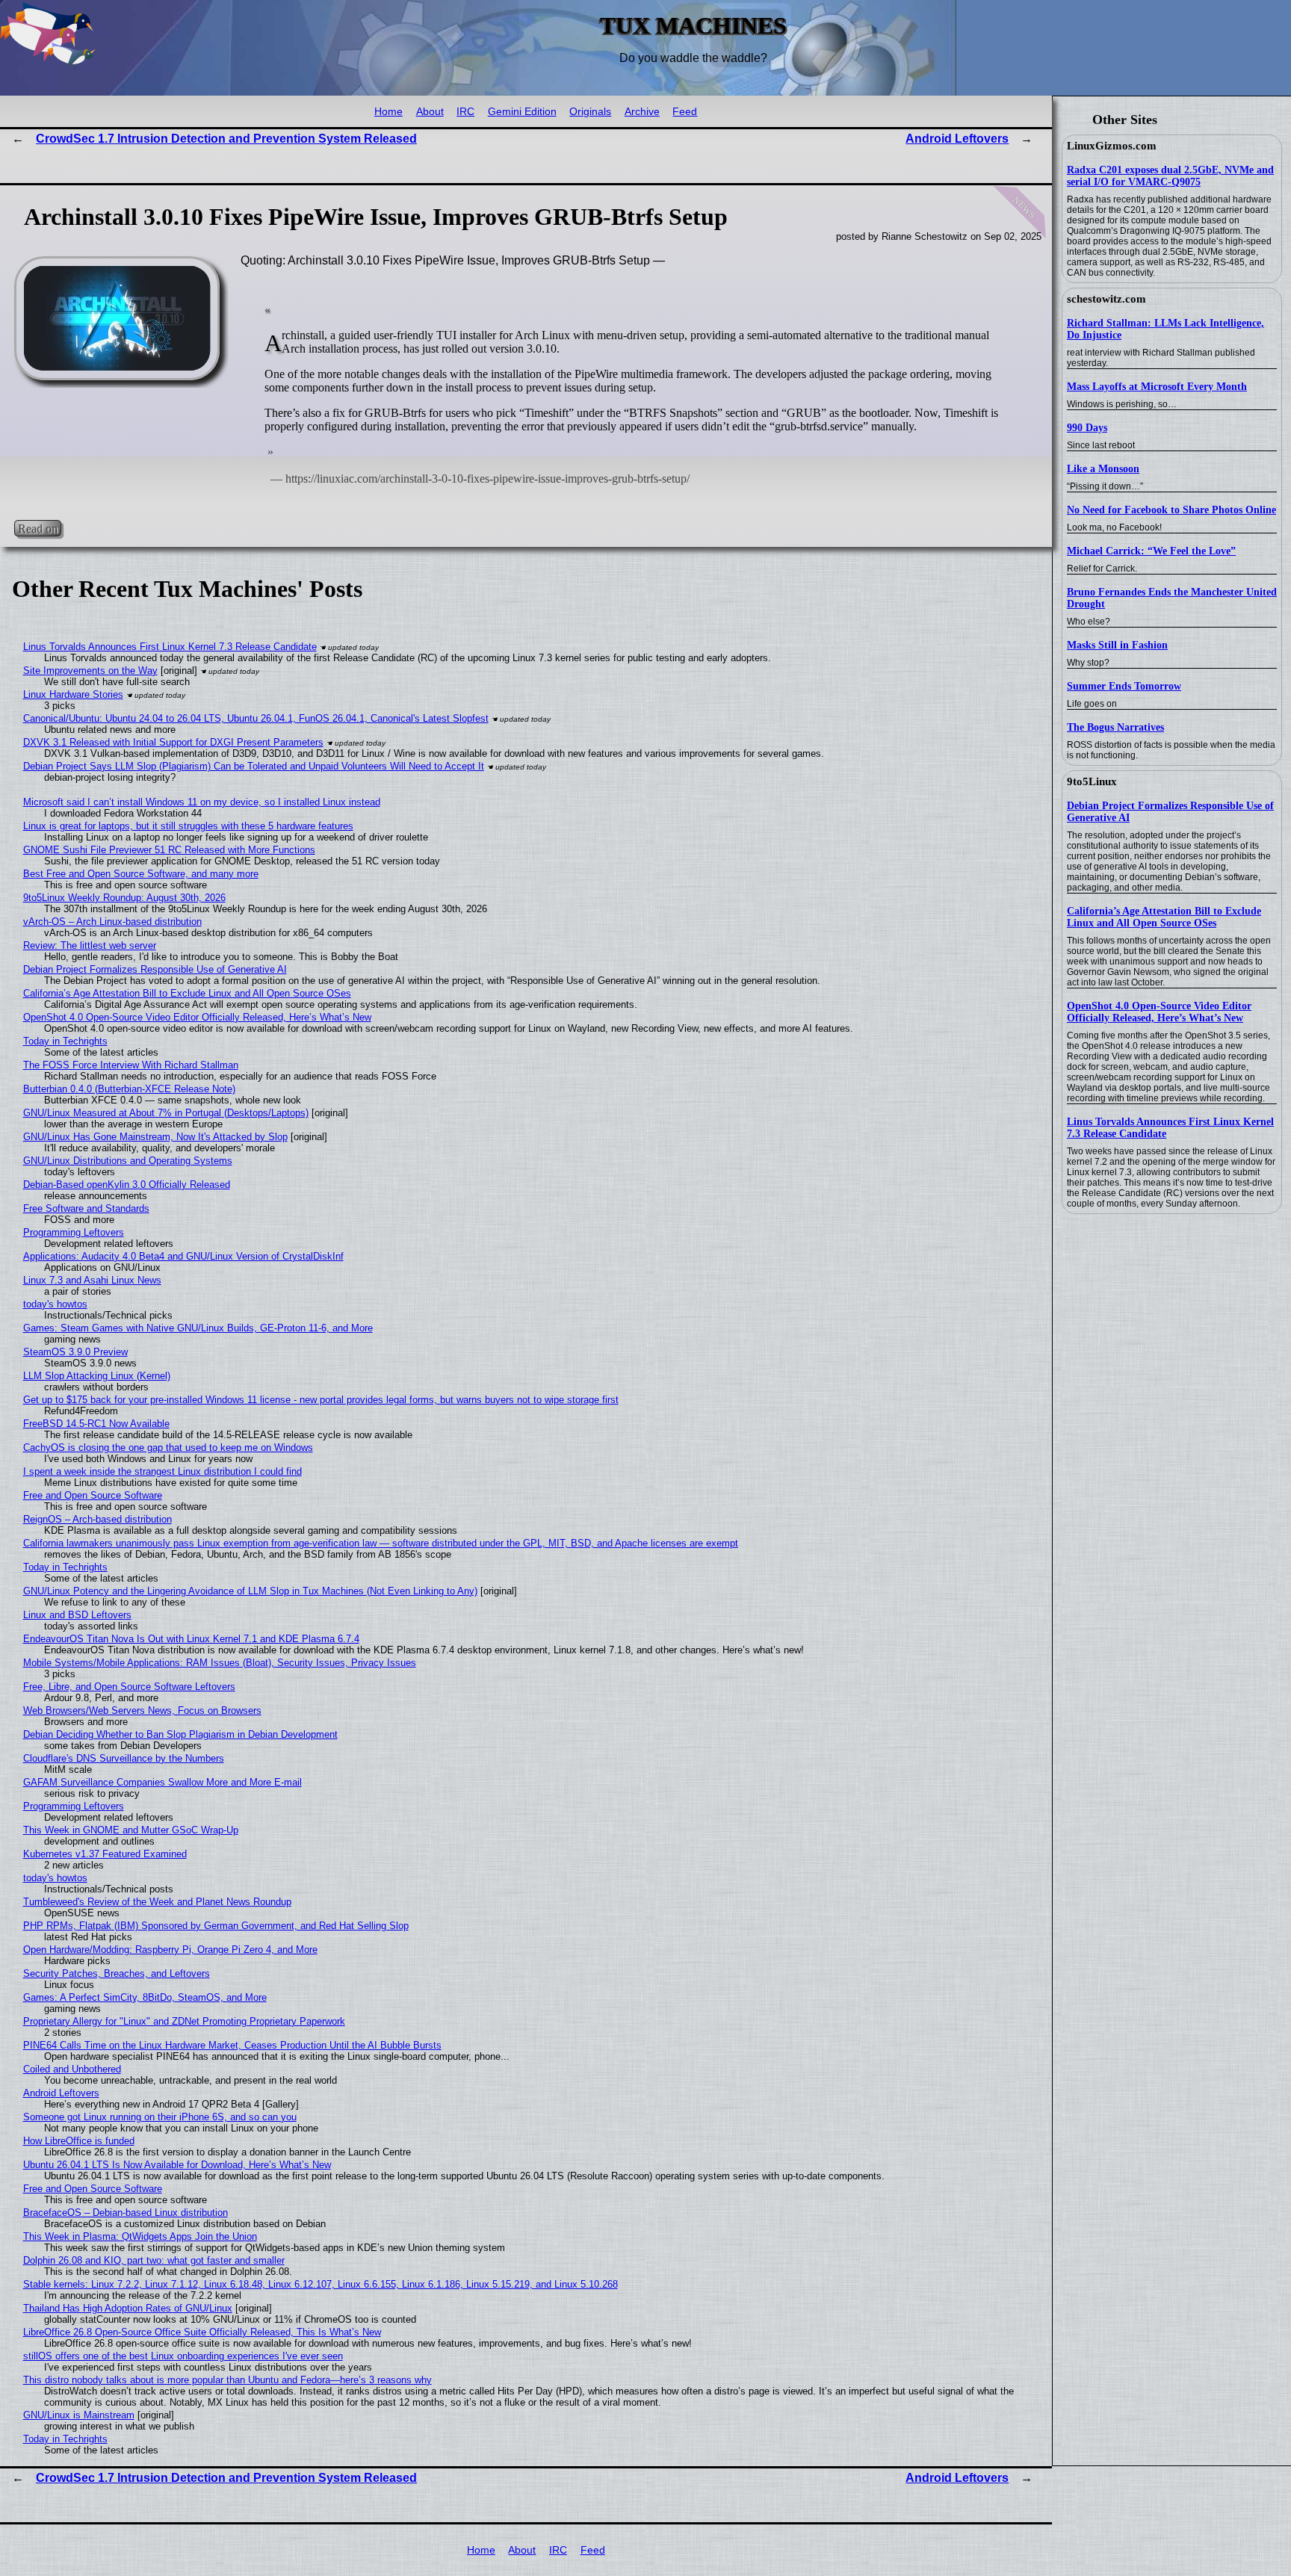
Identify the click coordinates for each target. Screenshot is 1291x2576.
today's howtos (55, 1304)
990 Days (1087, 428)
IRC (465, 112)
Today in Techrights (65, 1041)
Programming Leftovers (74, 1232)
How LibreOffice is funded (79, 2141)
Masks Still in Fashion (1117, 645)
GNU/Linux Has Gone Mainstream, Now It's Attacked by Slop (155, 1137)
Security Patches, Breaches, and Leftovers (117, 1973)
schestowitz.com (1106, 299)
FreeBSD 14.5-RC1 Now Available (96, 1424)
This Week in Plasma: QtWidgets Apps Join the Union (140, 2236)
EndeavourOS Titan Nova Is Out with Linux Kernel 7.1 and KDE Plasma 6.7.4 (191, 1639)
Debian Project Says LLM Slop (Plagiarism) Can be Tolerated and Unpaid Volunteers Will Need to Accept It (254, 766)
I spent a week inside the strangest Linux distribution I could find (162, 1471)
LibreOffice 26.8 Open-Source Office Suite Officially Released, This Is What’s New (202, 2332)
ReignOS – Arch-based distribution (97, 1519)
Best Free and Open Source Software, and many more (141, 874)
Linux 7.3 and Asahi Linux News (92, 1280)
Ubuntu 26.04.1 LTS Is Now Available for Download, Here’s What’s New (177, 2165)
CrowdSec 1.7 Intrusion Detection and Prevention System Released (226, 139)
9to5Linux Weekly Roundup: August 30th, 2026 (124, 898)
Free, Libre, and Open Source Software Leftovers (129, 1687)
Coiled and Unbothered (72, 2069)
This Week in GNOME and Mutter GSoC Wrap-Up (131, 1830)
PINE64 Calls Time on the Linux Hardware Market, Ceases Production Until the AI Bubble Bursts (232, 2045)
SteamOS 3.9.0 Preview (75, 1352)
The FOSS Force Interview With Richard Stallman (131, 1065)
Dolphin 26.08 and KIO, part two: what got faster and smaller (154, 2260)
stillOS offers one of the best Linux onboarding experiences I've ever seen (183, 2356)
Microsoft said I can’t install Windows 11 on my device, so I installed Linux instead (202, 802)
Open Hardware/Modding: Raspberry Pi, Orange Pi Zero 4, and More (170, 1950)
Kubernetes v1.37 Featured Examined (105, 1854)
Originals (590, 112)
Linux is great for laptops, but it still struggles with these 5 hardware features (188, 826)
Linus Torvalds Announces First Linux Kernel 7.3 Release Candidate (170, 647)
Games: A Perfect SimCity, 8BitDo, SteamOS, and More (145, 1997)
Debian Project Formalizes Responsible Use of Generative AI (155, 969)
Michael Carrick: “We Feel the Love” (1151, 551)
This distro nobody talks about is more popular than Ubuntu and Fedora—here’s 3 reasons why (227, 2380)
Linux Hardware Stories (73, 694)
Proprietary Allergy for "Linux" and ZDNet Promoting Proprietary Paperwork (184, 2021)
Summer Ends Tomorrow (1124, 686)
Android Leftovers (957, 139)
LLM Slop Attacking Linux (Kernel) (97, 1376)
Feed (685, 112)
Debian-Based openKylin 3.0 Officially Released (127, 1185)
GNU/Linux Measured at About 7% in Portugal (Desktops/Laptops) (166, 1113)
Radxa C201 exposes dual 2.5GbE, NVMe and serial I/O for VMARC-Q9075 (1170, 176)
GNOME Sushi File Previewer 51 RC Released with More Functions (169, 850)
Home (388, 112)
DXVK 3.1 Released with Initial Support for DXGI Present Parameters (173, 742)
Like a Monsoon (1103, 469)
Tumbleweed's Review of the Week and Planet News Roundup (157, 1902)
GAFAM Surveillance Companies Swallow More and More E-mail (162, 1782)
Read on (38, 528)
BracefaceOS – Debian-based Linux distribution (126, 2213)
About (430, 112)
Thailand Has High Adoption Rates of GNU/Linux (128, 2308)
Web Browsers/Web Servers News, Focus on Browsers (142, 1710)
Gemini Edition (522, 112)
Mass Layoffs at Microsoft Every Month (1157, 387)
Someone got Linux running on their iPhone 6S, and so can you (160, 2117)
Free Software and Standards (86, 1208)
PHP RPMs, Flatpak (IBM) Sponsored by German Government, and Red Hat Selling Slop (216, 1926)
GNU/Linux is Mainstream (79, 2415)
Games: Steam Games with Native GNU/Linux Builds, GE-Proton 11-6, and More (198, 1328)
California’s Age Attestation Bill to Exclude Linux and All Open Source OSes (1164, 917)
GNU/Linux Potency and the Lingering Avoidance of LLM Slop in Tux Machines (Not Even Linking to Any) (250, 1591)
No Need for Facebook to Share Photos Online (1171, 510)
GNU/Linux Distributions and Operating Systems (128, 1161)
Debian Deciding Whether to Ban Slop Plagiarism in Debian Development (180, 1734)
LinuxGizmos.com (1112, 146)
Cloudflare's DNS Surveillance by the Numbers (124, 1758)
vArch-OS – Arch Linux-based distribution (112, 922)
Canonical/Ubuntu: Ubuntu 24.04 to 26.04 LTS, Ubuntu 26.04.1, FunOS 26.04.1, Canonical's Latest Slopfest (256, 718)
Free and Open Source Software (93, 1495)
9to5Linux (1092, 781)
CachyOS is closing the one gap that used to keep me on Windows (168, 1448)
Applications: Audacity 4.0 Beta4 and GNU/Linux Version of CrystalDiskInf (183, 1256)
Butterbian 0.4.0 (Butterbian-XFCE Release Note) (129, 1089)
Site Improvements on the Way (90, 671)
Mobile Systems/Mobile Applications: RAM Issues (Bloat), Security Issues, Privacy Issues (220, 1663)
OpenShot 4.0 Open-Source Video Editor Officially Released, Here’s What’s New (1159, 1012)
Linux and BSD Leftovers (77, 1615)
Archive (642, 112)
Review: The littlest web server (90, 945)
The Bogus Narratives (1115, 727)
